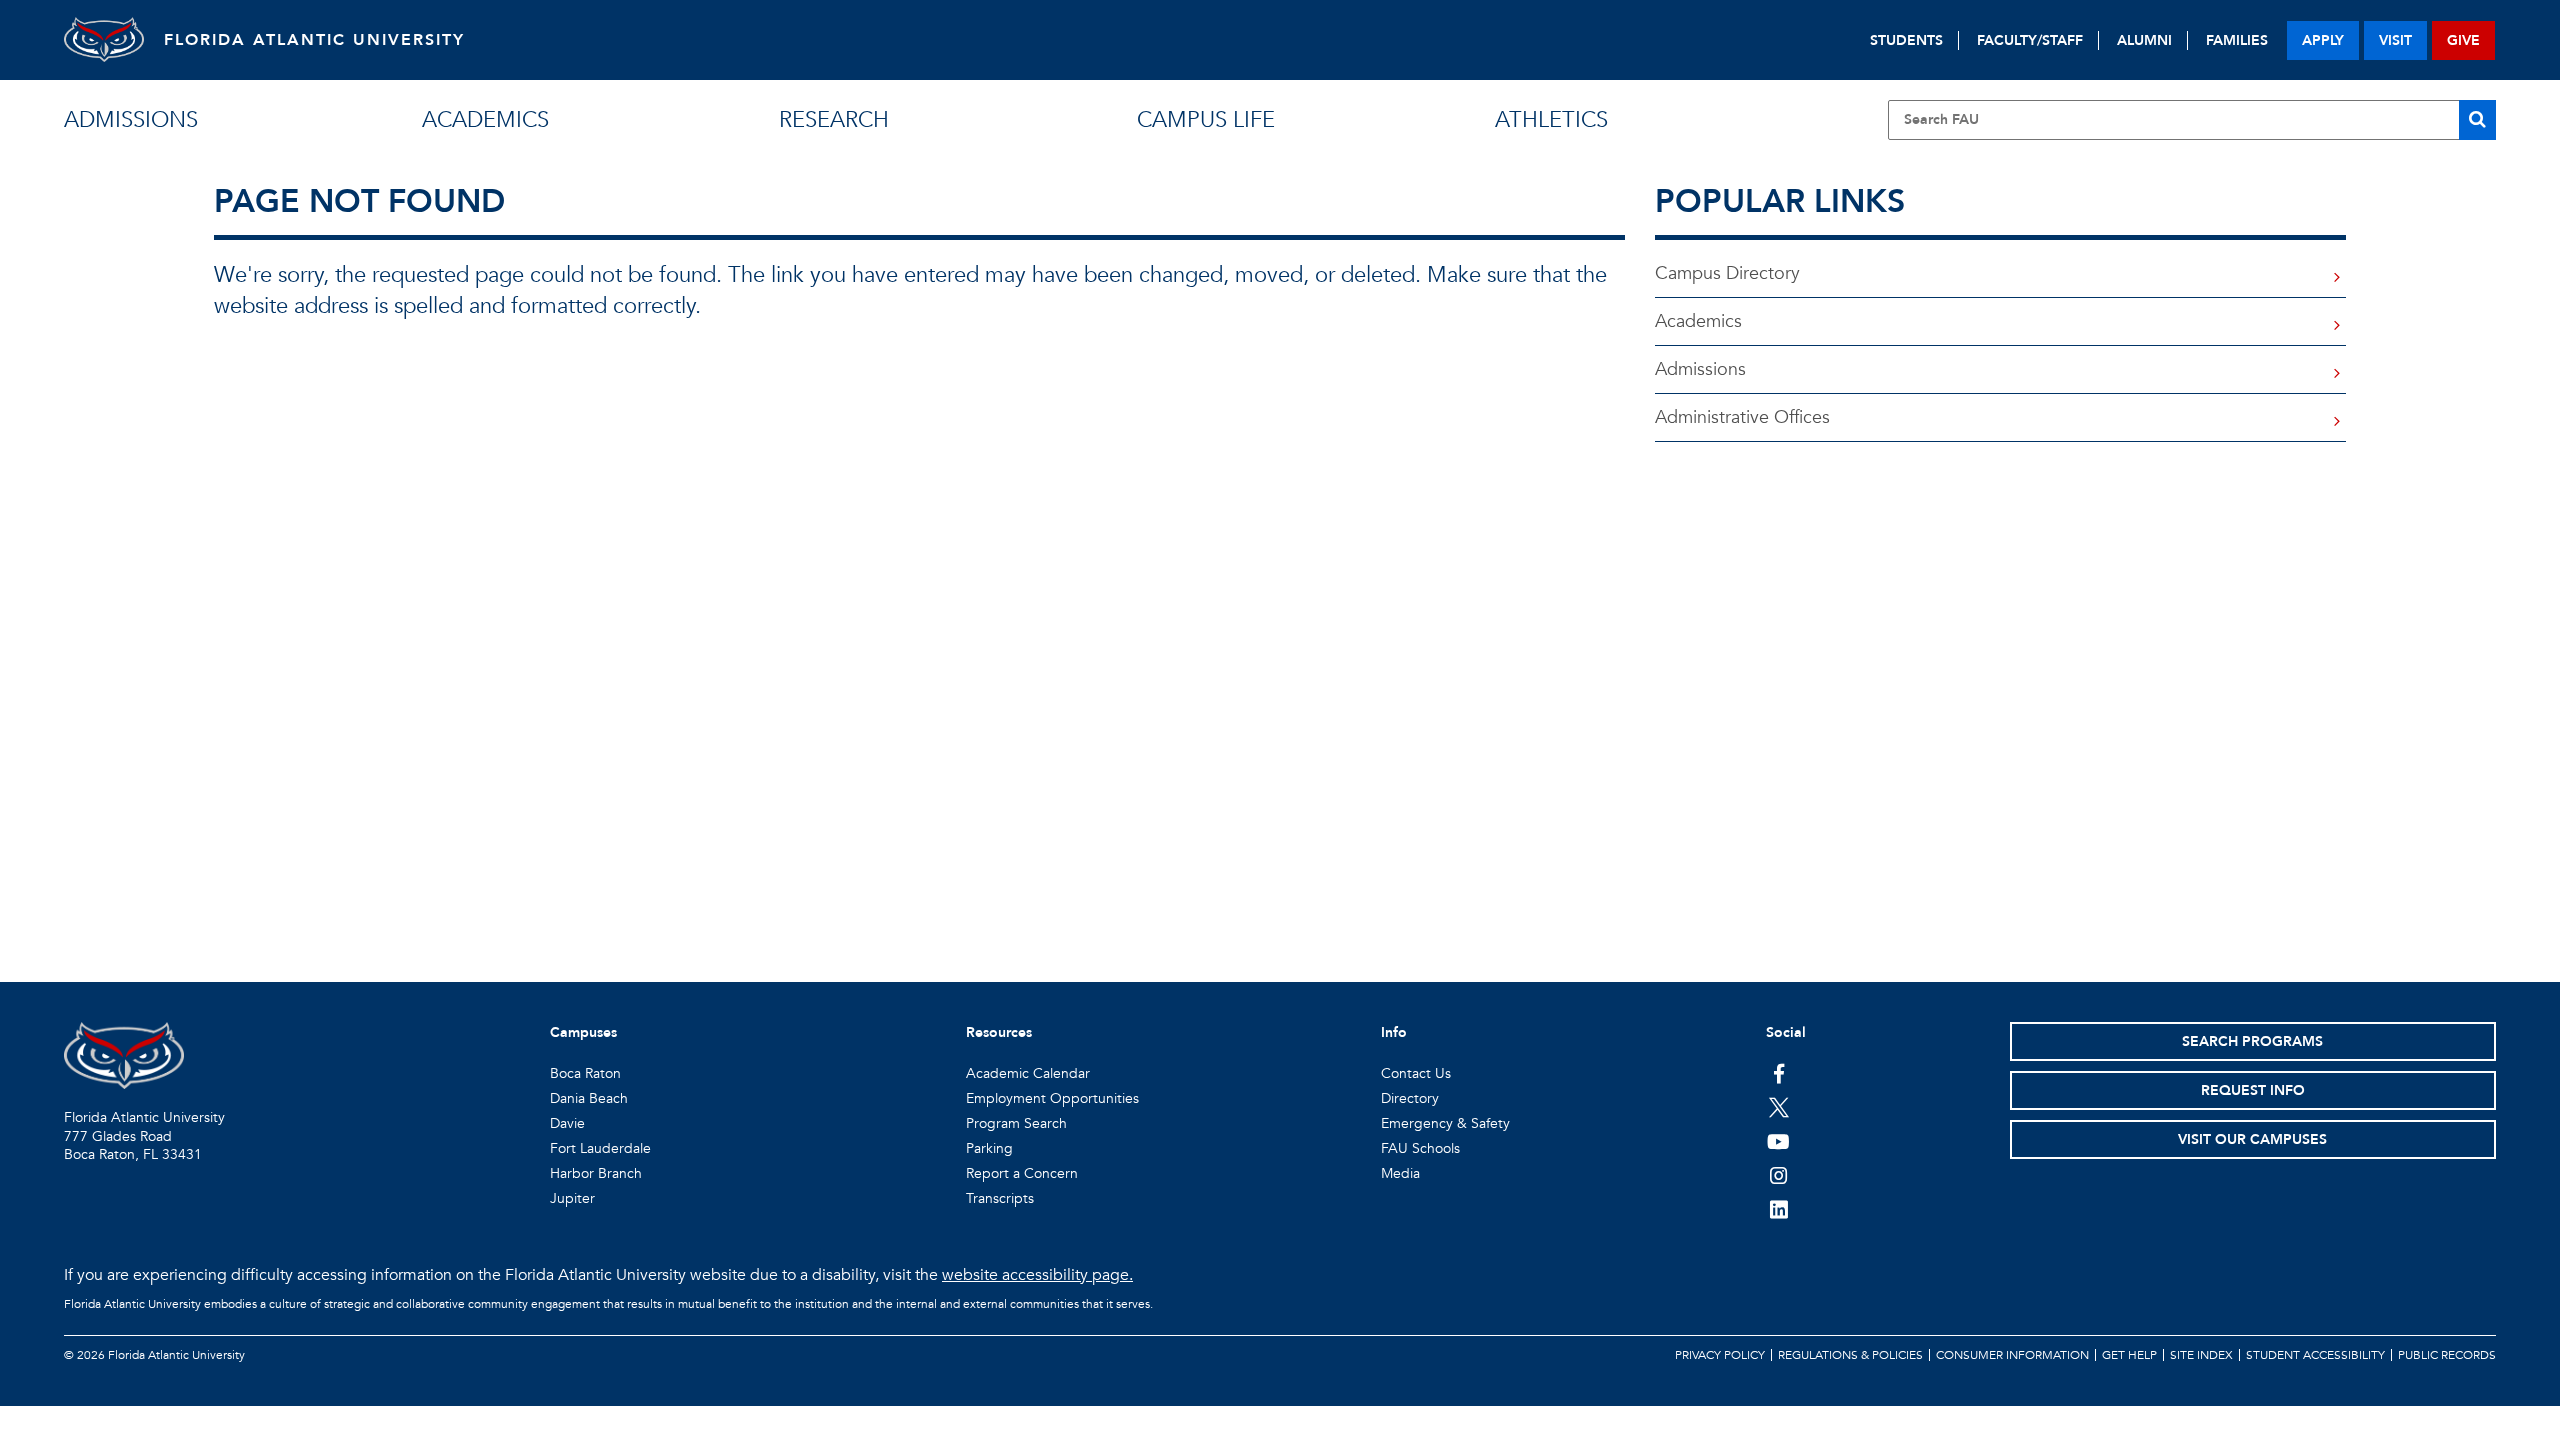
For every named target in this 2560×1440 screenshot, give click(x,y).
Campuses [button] (583, 1032)
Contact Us (1416, 1073)
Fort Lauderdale (600, 1148)
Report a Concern (1022, 1173)
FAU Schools (1420, 1148)
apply (2323, 40)
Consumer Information (2012, 1355)
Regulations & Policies (1850, 1355)
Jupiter (572, 1198)
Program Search (1016, 1123)
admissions (131, 120)
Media (1400, 1173)
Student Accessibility (2315, 1355)
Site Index (2201, 1355)
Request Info (2253, 1090)
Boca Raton (585, 1073)
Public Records (2447, 1355)
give (2463, 40)
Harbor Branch (596, 1173)
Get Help (2129, 1355)
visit (2395, 40)
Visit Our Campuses (2252, 1139)
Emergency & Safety (1445, 1123)
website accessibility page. (1037, 1275)
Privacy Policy (1720, 1355)
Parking (989, 1148)
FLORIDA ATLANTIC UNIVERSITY (314, 40)
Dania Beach (589, 1098)
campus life (1206, 120)
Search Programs (2252, 1041)
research (834, 120)
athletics (1551, 120)
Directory (1410, 1098)
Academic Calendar (1028, 1073)
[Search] (2477, 120)
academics (485, 120)
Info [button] (1394, 1032)
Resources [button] (999, 1032)
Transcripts (1000, 1198)
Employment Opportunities (1052, 1098)
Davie (567, 1123)
